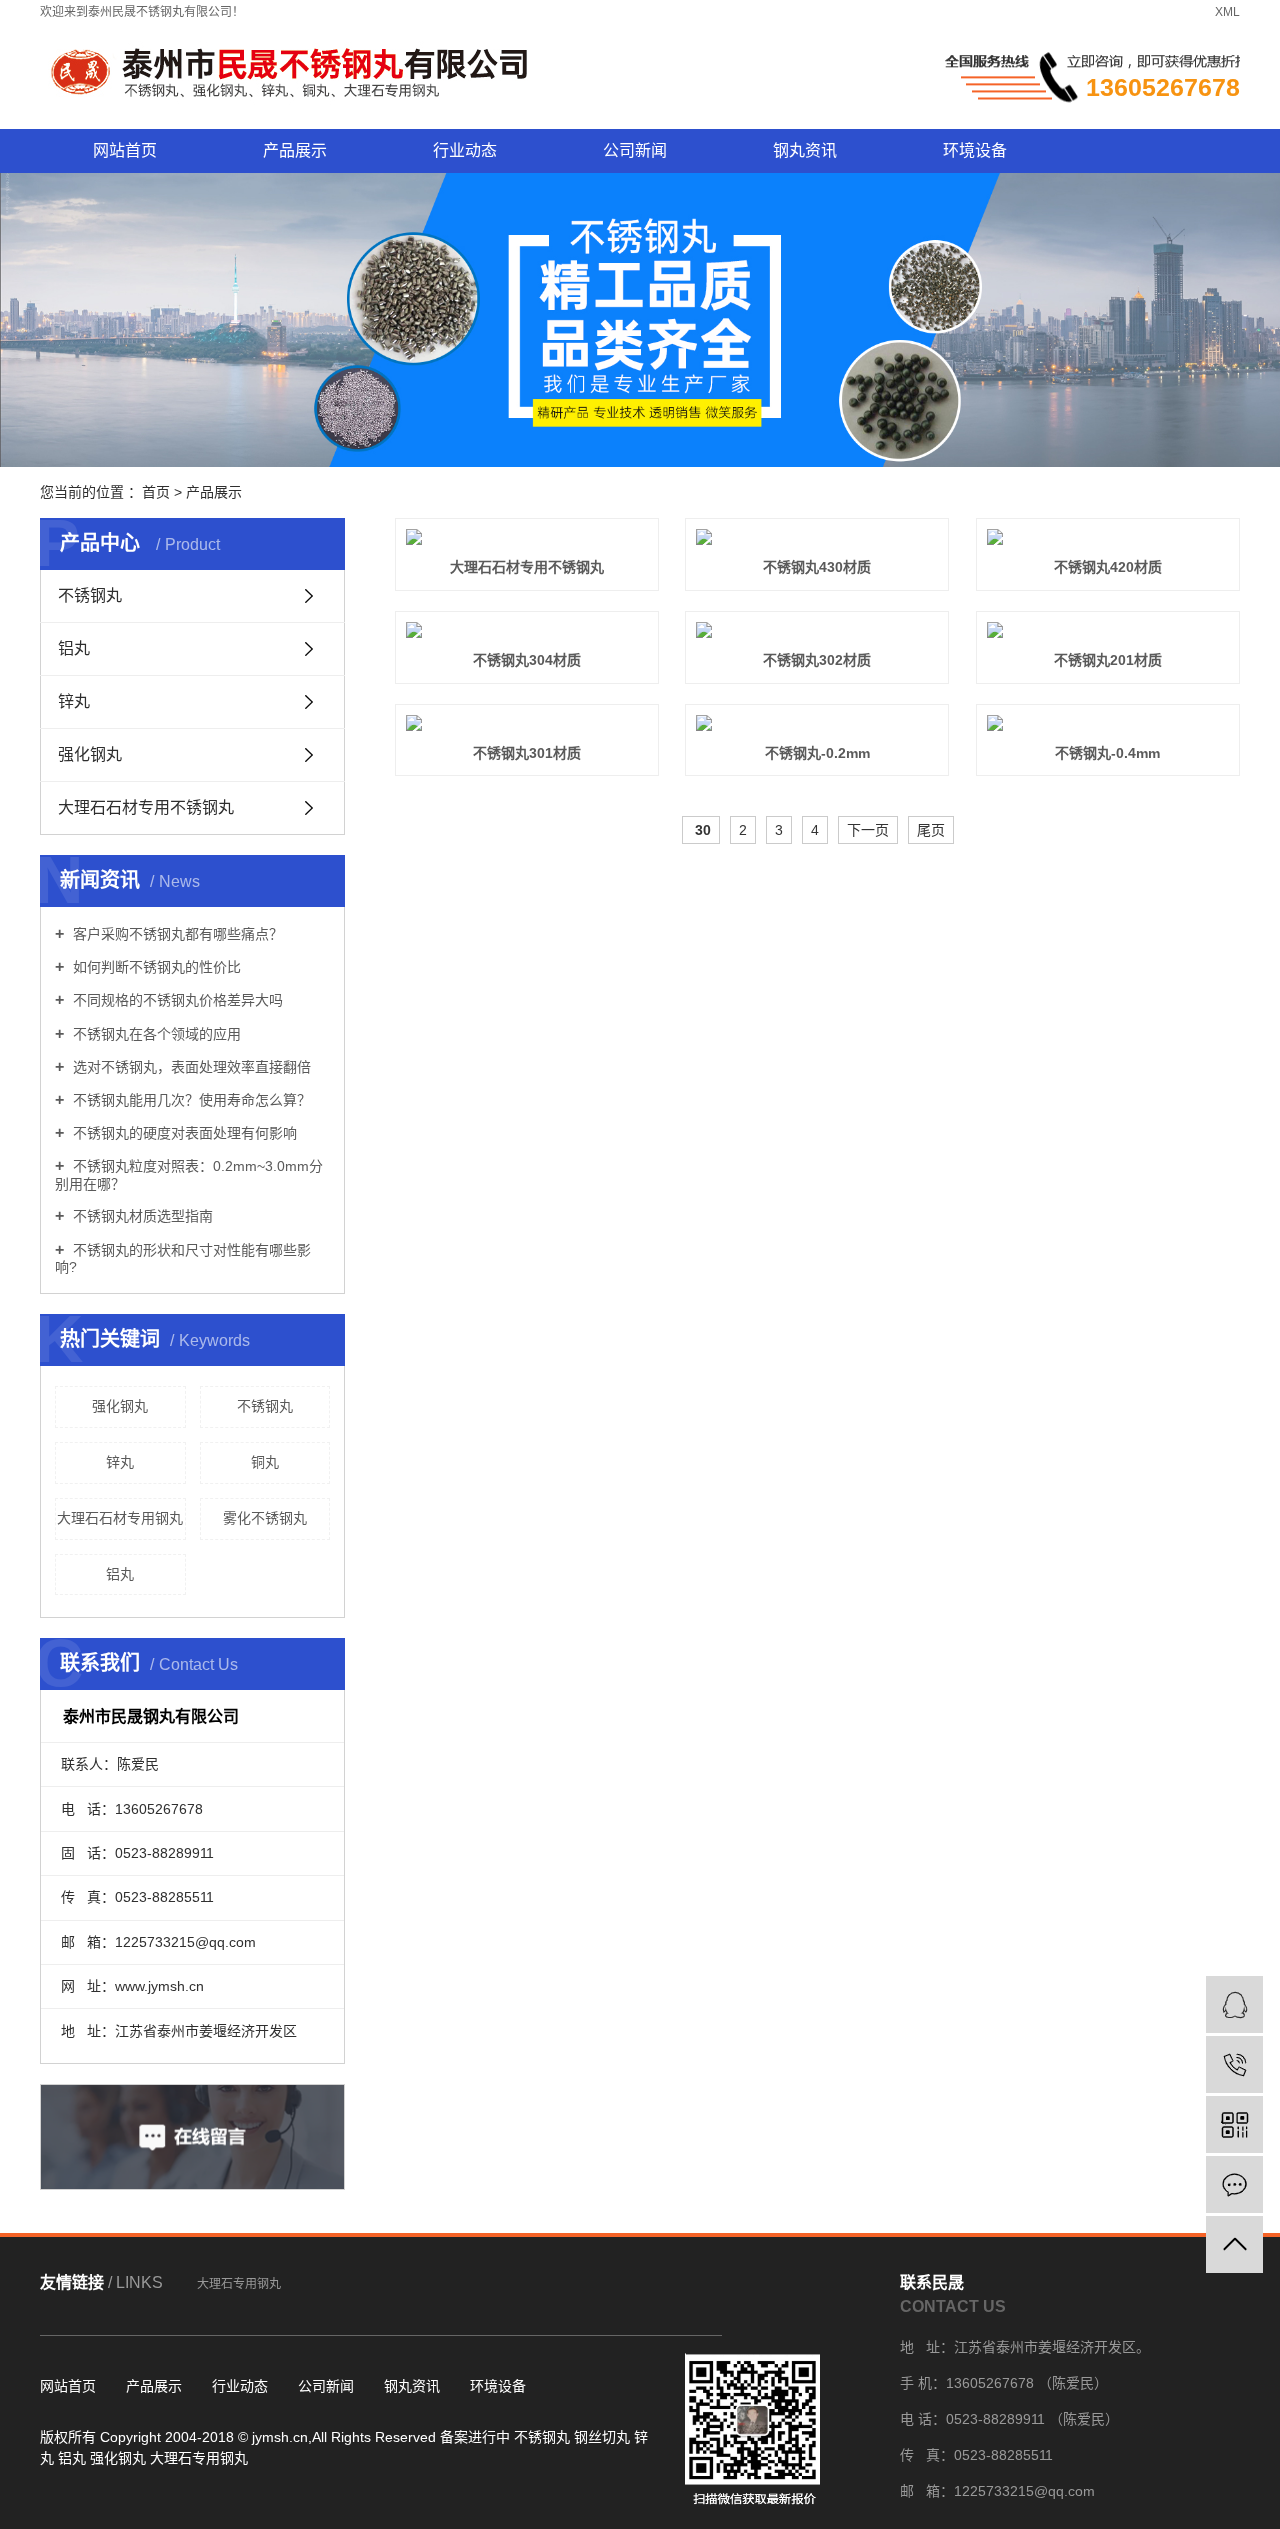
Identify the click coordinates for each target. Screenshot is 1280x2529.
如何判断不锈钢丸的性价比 (155, 967)
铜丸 (265, 1462)
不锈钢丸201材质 (1108, 660)
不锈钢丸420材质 (1108, 567)
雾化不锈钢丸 (265, 1518)
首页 (156, 492)
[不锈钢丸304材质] (527, 630)
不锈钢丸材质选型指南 (141, 1216)
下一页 (868, 830)
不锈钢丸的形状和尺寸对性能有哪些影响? (183, 1258)
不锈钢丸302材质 (817, 660)
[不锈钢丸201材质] (1108, 630)
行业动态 (465, 150)
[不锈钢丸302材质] (817, 630)
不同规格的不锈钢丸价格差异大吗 (176, 1000)
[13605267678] (1234, 2064)
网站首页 (125, 150)
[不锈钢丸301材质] (527, 723)
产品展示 (295, 150)
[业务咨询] (1234, 2004)
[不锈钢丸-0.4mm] (1108, 723)
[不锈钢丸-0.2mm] (817, 723)
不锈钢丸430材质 (817, 567)
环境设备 (975, 150)
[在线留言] (1234, 2184)
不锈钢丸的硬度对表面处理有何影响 (183, 1133)
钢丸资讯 (805, 150)
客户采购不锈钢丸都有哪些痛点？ (176, 934)
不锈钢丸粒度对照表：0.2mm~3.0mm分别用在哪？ (189, 1174)
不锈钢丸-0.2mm (817, 753)
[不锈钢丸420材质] (1108, 537)
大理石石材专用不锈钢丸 (146, 807)
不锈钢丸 (90, 595)
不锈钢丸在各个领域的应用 (155, 1034)
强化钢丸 (90, 754)
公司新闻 (635, 150)
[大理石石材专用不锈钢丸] (527, 537)
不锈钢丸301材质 (527, 753)
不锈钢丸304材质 (527, 660)
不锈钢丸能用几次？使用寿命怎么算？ (190, 1100)
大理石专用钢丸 (239, 2284)
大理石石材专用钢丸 (120, 1518)
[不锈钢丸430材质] (817, 537)
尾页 (931, 830)
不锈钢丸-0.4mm (1107, 753)
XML (1227, 12)
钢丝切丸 (602, 2437)
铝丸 (74, 648)
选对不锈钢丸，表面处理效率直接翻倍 (190, 1067)
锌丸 (74, 701)
